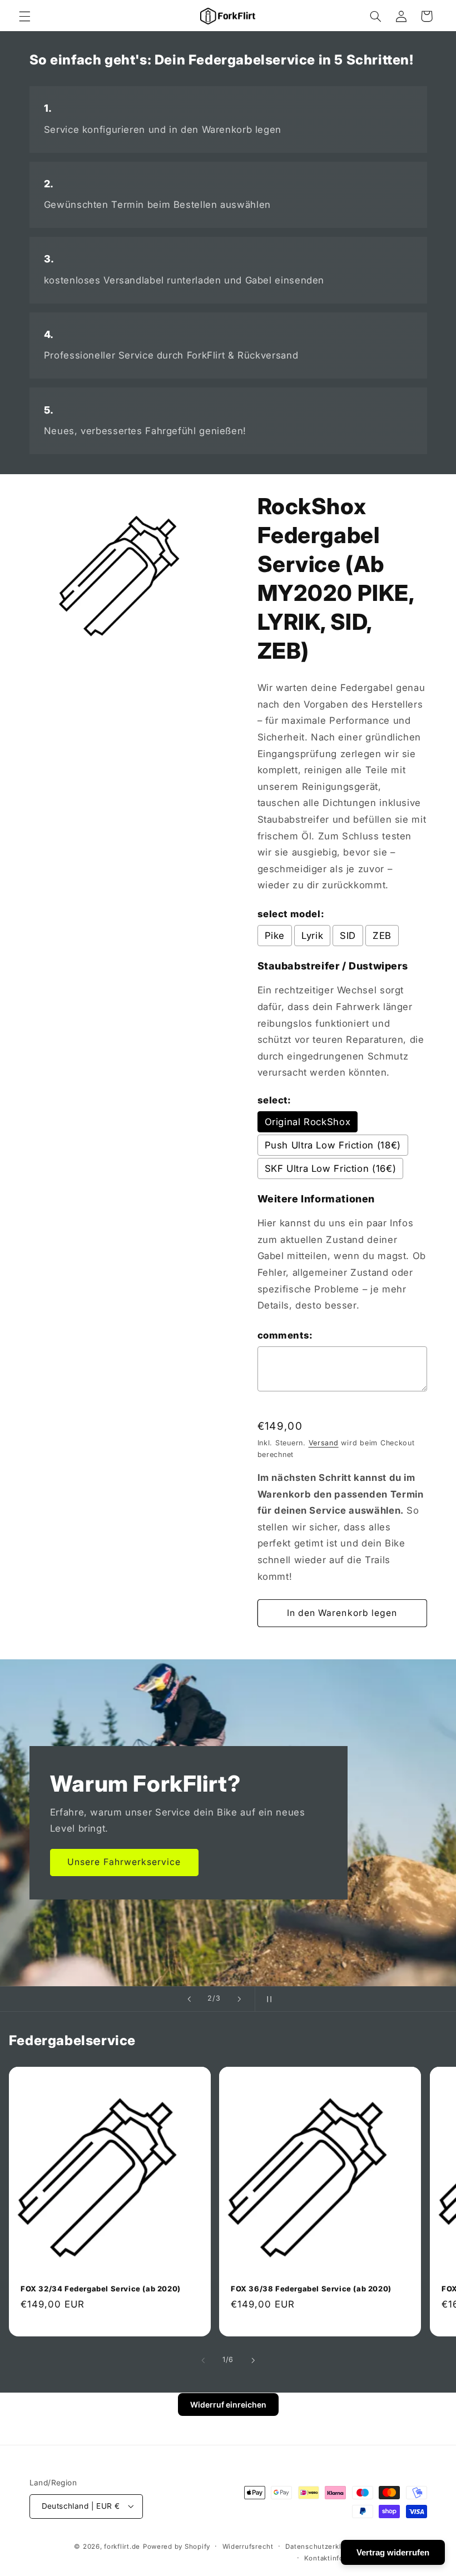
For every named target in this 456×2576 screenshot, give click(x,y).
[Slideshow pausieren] (267, 1999)
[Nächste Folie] (239, 1999)
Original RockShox (308, 1122)
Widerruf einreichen (228, 2405)
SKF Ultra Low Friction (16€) (331, 1168)
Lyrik (312, 936)
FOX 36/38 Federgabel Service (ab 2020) (311, 2288)
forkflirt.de (122, 2547)
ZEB (382, 936)
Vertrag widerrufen (393, 2552)
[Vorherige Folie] (189, 1999)
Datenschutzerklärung (323, 2547)
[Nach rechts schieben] (253, 2360)
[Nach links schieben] (203, 2360)
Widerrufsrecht (248, 2547)
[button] (24, 16)
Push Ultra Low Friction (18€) (333, 1145)
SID (348, 936)
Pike (275, 936)
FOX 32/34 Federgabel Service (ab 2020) (101, 2288)
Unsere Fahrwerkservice (124, 1862)
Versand (324, 1443)
